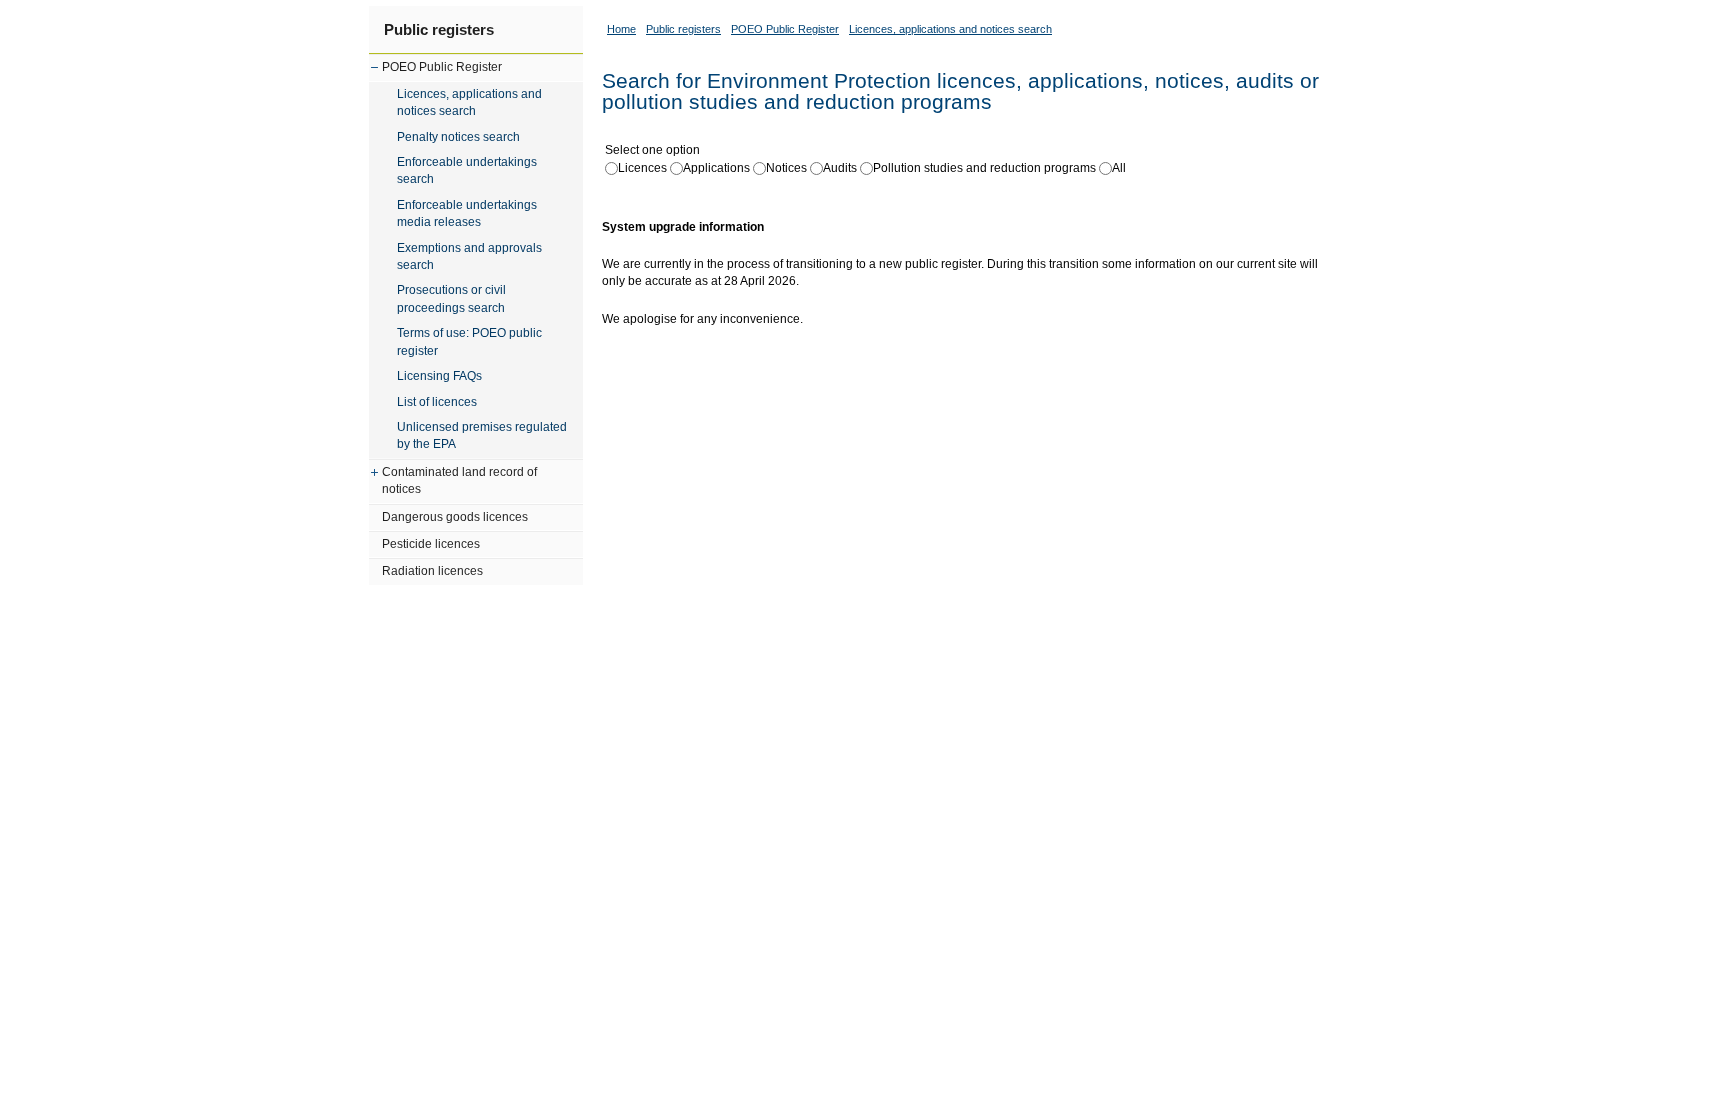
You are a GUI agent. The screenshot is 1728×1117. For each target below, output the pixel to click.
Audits (840, 168)
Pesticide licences (431, 544)
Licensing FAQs (439, 376)
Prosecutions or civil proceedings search (451, 298)
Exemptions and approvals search (469, 256)
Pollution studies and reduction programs (984, 168)
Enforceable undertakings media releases (467, 213)
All (1119, 168)
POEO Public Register (442, 67)
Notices (786, 168)
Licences (642, 168)
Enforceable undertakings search (467, 170)
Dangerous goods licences (455, 517)
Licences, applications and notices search (469, 102)
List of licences (437, 402)
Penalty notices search (458, 137)
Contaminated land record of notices (459, 480)
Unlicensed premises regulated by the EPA (482, 435)
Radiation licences (432, 571)
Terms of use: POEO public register (469, 341)
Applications (716, 168)
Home (621, 29)
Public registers (439, 29)
